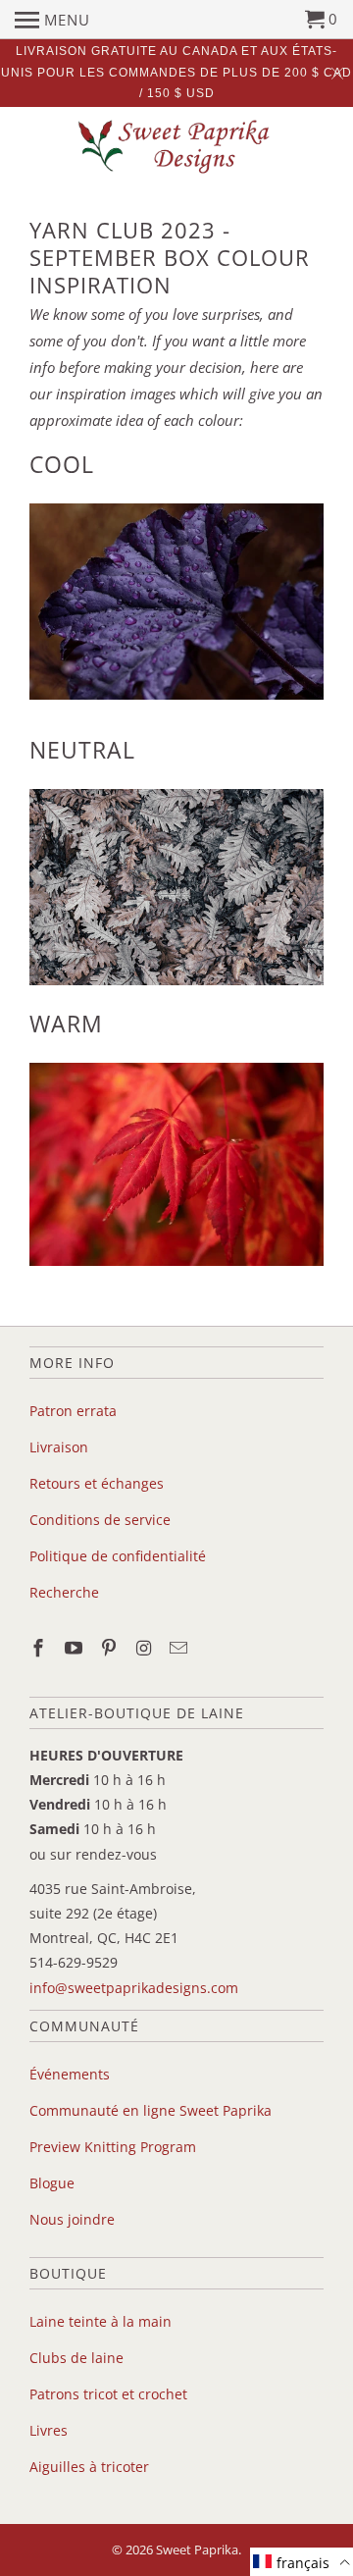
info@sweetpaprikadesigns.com (134, 1988)
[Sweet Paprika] (176, 146)
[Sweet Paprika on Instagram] (145, 1648)
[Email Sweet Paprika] (180, 1648)
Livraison (59, 1447)
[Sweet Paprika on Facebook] (40, 1648)
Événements (70, 2074)
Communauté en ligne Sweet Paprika (151, 2110)
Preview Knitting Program (113, 2147)
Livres (49, 2430)
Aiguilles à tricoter (89, 2467)
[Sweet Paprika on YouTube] (76, 1648)
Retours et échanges (97, 1483)
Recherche (64, 1592)
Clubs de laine (76, 2358)
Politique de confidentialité (118, 1556)
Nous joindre (72, 2219)
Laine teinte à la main (101, 2321)
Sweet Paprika (197, 2550)
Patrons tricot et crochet (108, 2394)
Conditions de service (100, 1520)
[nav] (52, 20)
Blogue (52, 2183)
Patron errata (73, 1411)
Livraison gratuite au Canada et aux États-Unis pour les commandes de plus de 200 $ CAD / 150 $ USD (176, 72)
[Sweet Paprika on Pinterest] (111, 1648)
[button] (302, 2562)
